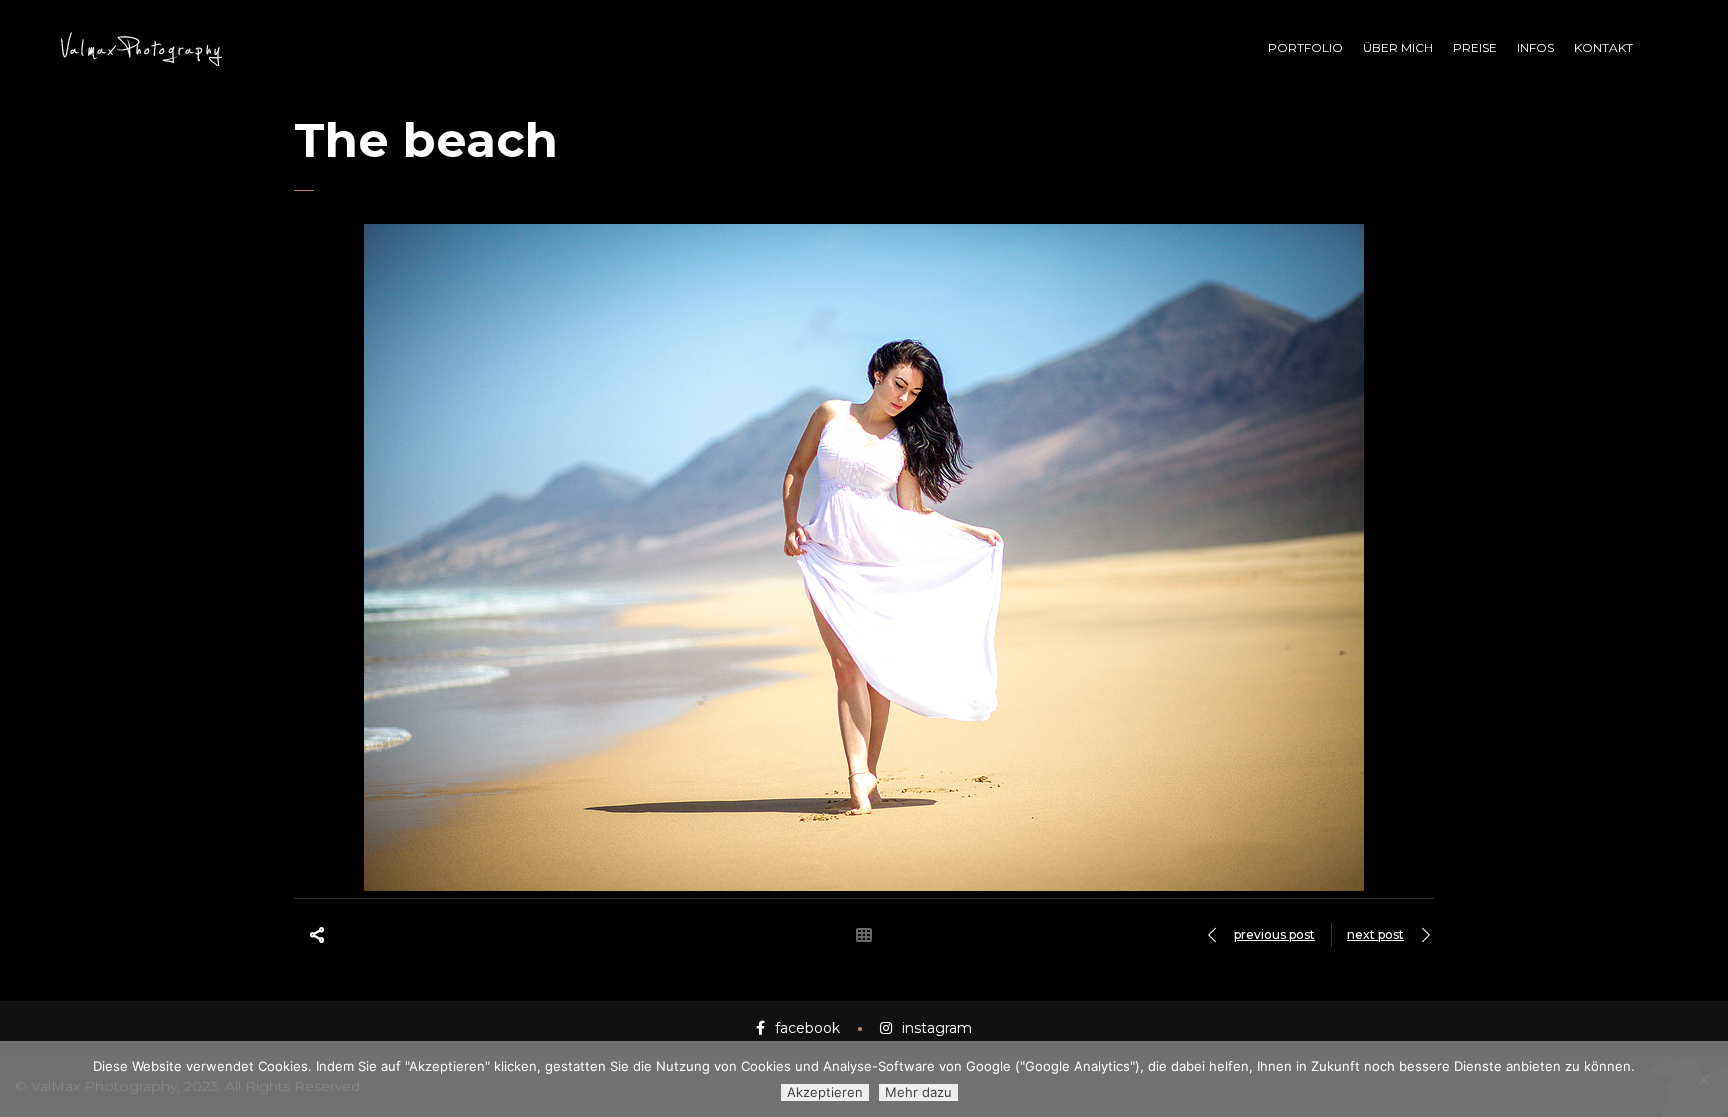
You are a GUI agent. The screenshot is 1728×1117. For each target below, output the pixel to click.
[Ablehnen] (1703, 1079)
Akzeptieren (825, 1092)
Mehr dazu (918, 1092)
